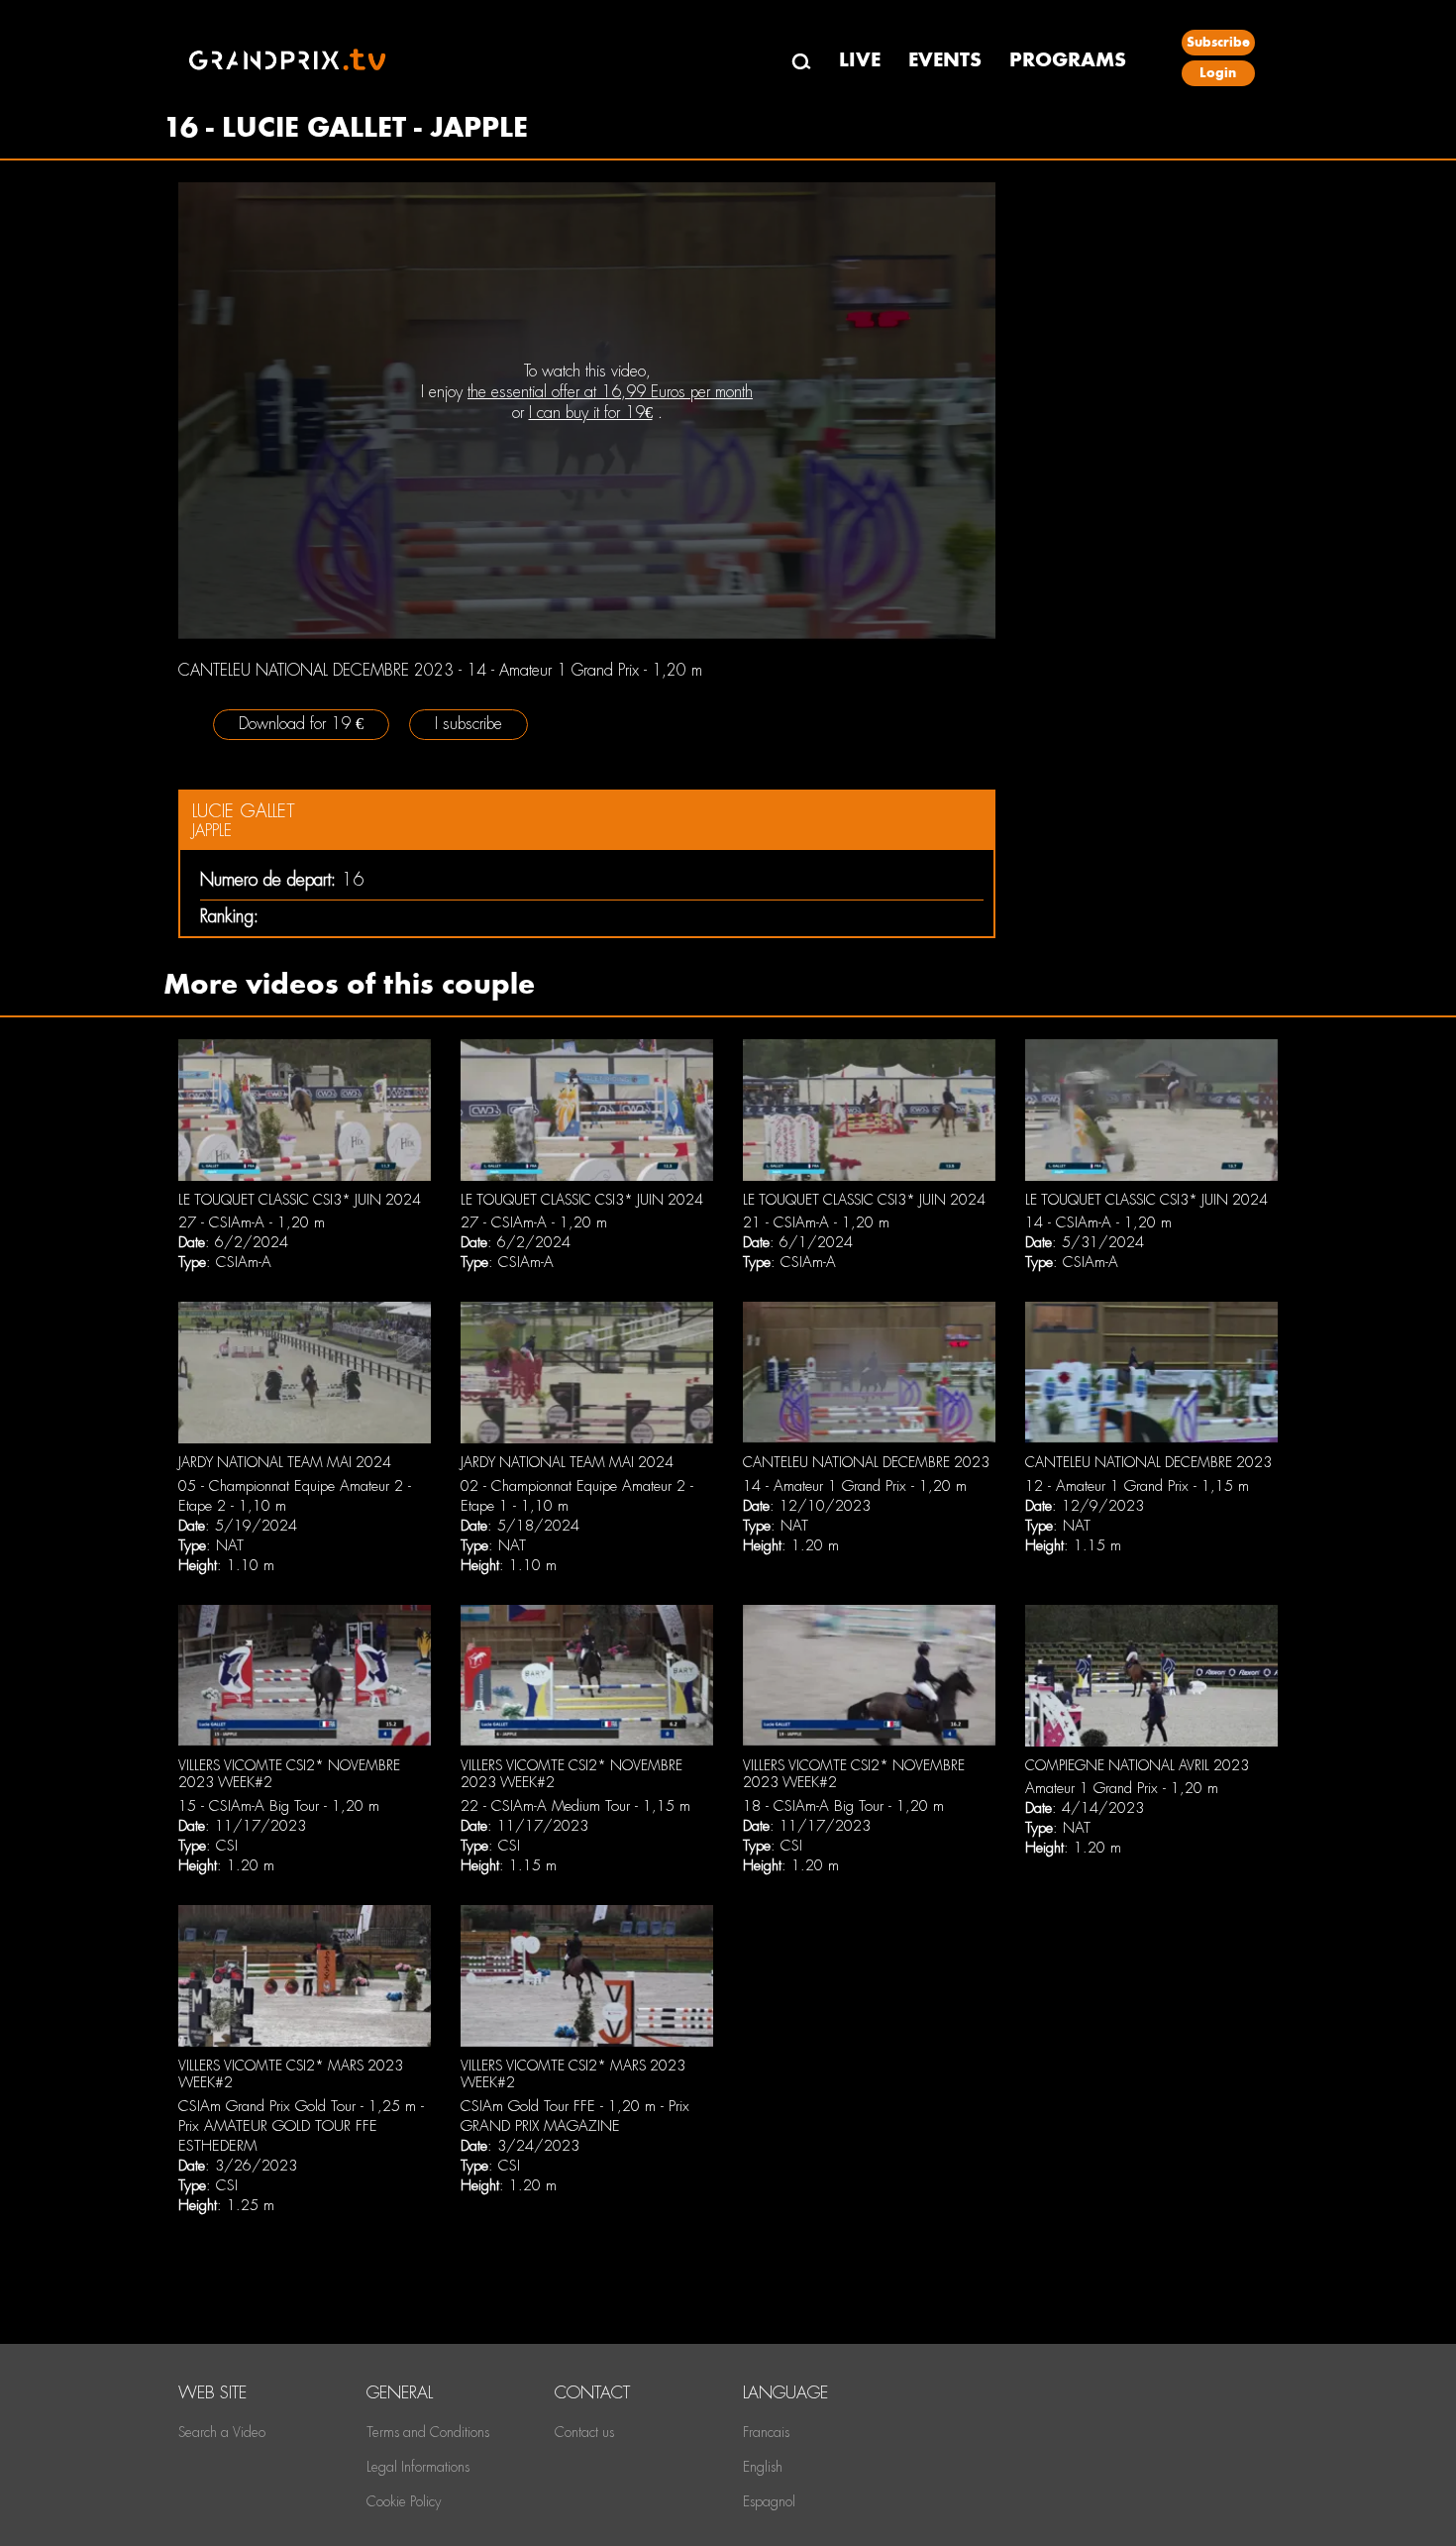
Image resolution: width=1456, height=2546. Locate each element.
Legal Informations (418, 2467)
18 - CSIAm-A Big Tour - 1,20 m (843, 1806)
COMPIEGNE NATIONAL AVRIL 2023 (1137, 1765)
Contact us (584, 2432)
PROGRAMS (1068, 60)
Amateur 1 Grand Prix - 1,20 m (1122, 1788)
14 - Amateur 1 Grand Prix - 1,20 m (855, 1486)
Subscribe (1218, 42)
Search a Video (222, 2432)
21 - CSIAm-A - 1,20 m (816, 1222)
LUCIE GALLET (244, 811)
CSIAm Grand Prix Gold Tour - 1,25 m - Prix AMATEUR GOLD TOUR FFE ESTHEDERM (301, 2126)
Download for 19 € (301, 724)
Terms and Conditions (428, 2432)
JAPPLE (212, 831)
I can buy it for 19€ (591, 413)
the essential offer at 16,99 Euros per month (610, 392)
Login (1218, 73)
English (763, 2467)
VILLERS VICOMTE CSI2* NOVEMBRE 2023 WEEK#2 (289, 1774)
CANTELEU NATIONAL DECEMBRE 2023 (866, 1462)
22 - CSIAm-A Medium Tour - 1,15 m (575, 1806)
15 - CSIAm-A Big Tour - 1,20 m (279, 1806)
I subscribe (468, 724)
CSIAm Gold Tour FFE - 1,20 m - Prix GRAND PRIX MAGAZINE (575, 2116)
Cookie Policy (404, 2501)
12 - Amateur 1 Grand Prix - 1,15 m (1137, 1486)
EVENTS (945, 60)
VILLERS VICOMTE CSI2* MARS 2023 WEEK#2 (291, 2074)
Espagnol (769, 2501)
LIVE (860, 60)
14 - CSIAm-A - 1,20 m (1098, 1222)
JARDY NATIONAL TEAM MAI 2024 (285, 1462)
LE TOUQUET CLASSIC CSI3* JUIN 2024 (300, 1200)
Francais (766, 2432)
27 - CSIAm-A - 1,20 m (252, 1222)
